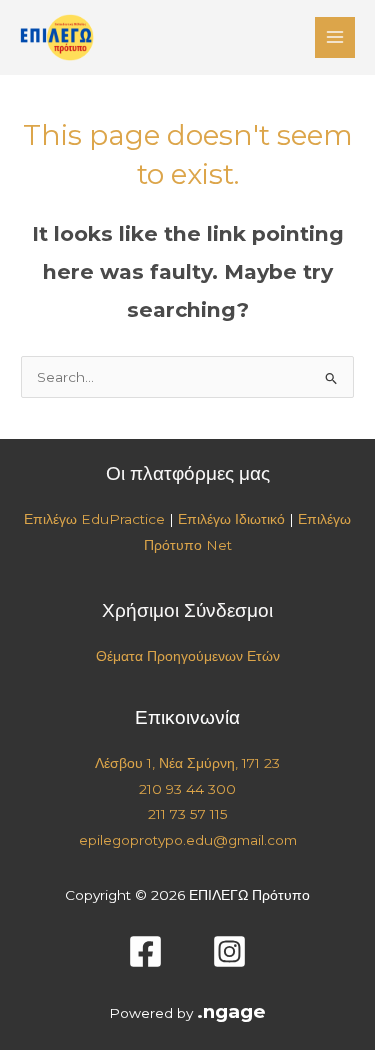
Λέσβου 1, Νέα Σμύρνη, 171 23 (187, 763)
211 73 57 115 (188, 814)
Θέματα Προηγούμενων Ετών (188, 656)
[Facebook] (145, 951)
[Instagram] (229, 951)
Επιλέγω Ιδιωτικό (231, 519)
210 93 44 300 (187, 789)
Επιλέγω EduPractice (94, 519)
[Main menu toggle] (335, 37)
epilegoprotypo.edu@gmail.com (188, 840)
